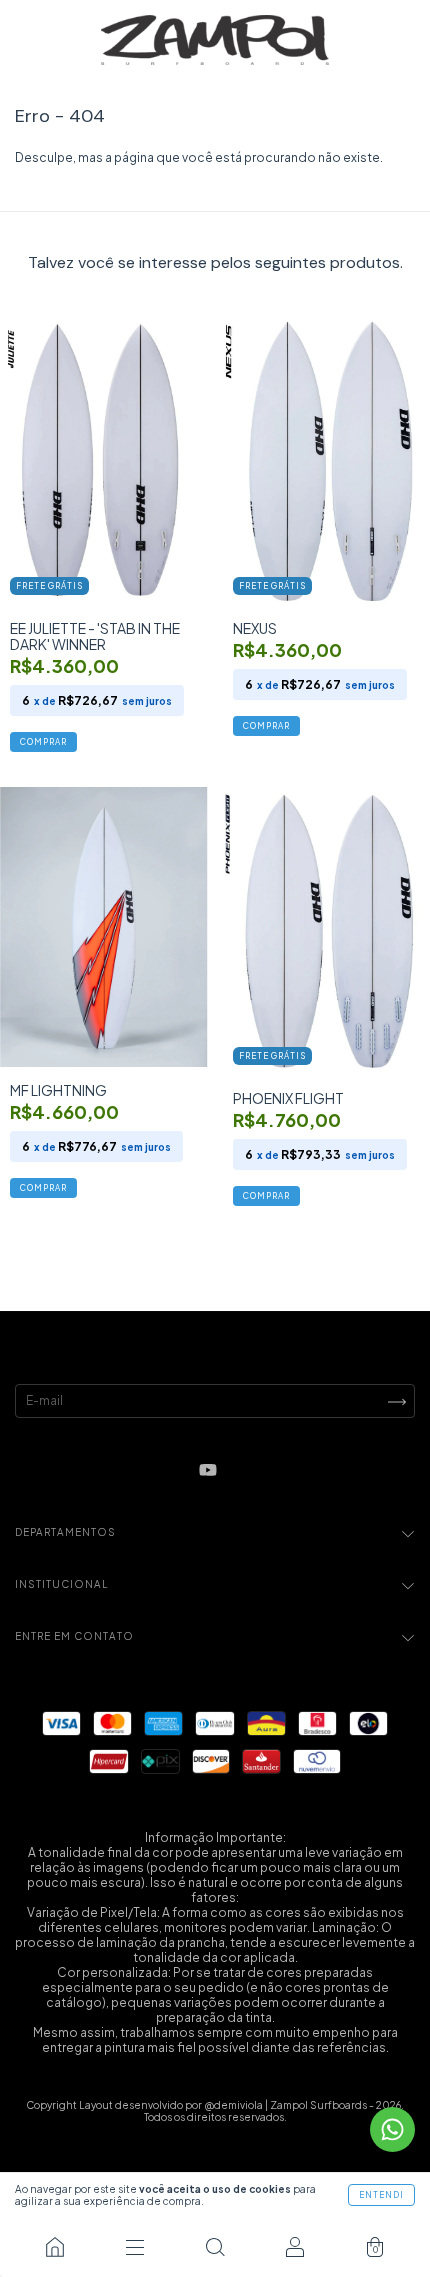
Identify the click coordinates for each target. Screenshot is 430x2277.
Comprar (43, 742)
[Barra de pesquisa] (215, 2247)
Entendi (381, 2195)
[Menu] (135, 2247)
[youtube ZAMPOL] (208, 1470)
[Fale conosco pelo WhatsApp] (392, 2129)
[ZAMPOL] (55, 2247)
